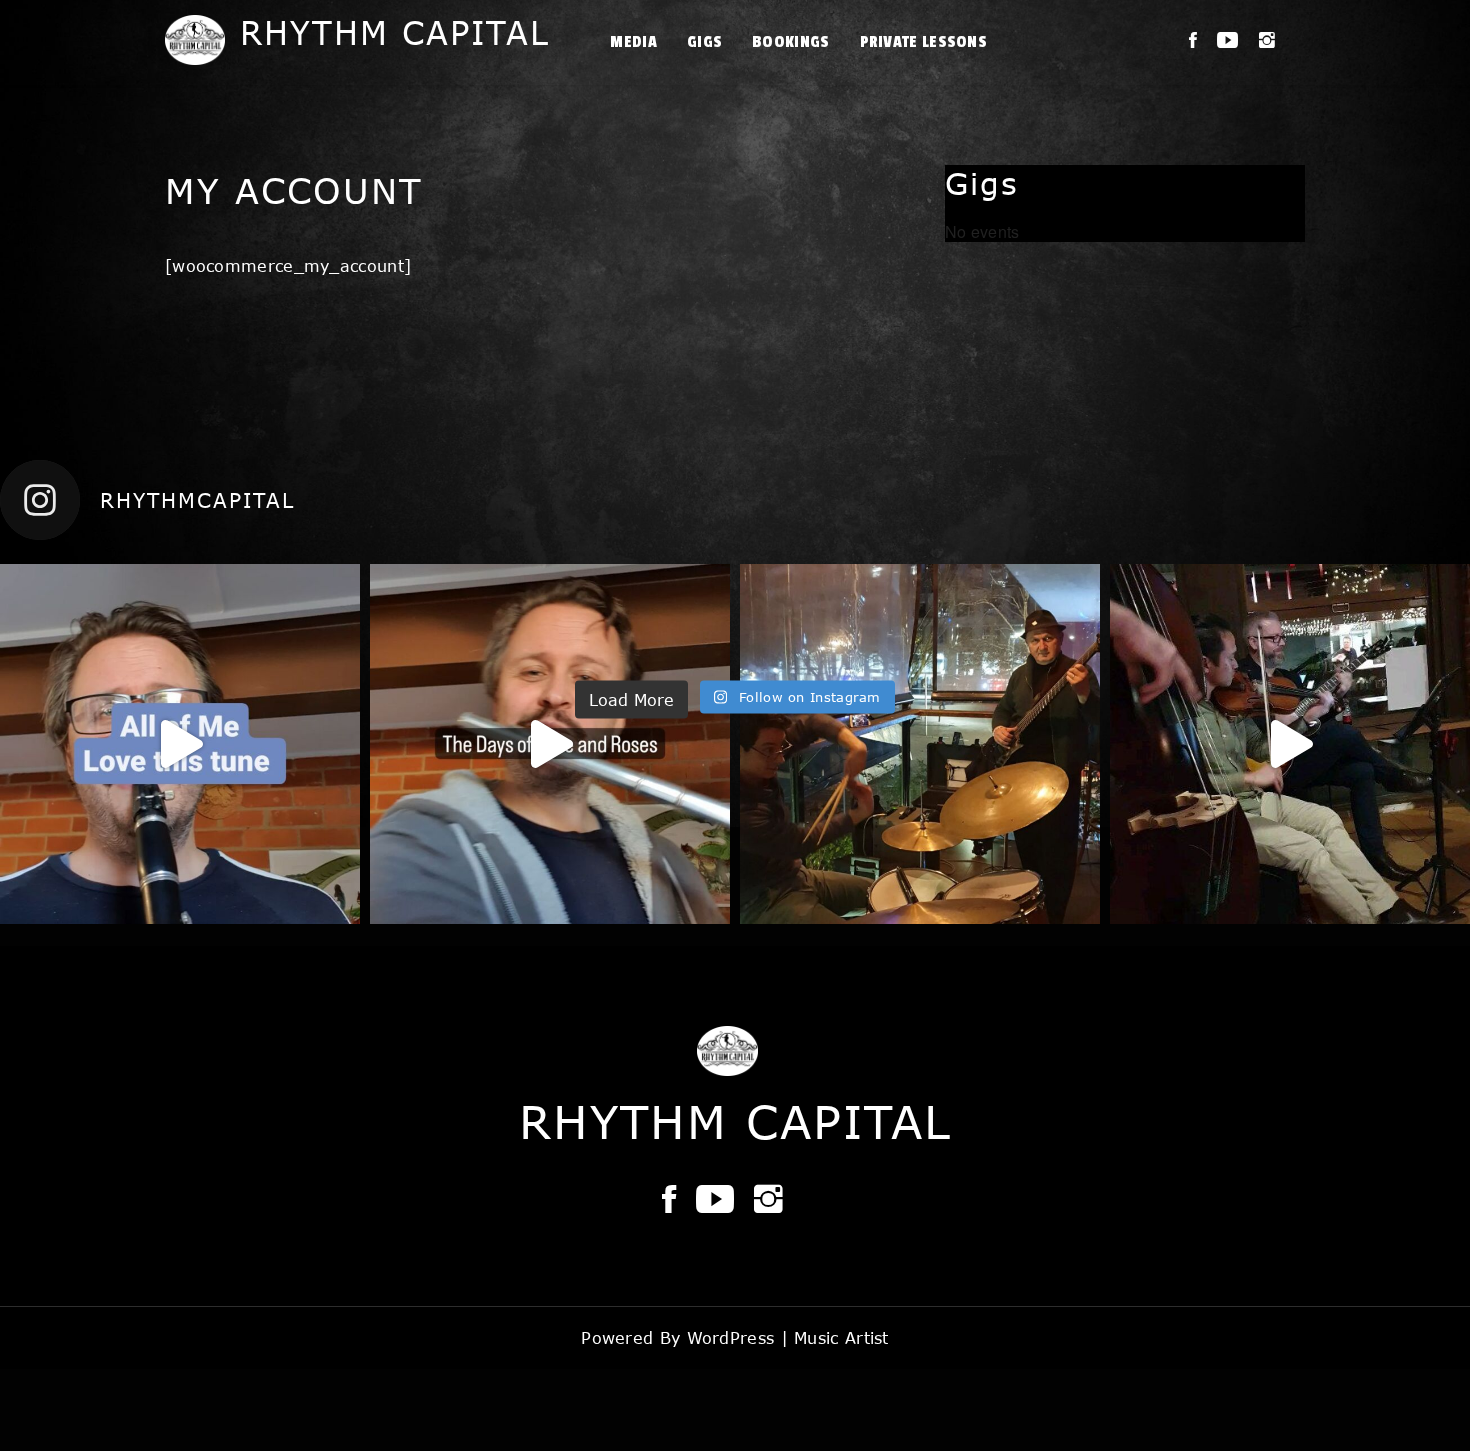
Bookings (790, 42)
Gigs (704, 42)
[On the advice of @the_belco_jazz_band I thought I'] (550, 744)
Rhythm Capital (395, 32)
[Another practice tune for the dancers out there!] (180, 744)
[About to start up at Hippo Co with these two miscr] (920, 744)
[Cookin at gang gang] (1290, 744)
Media (633, 42)
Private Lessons (924, 42)
